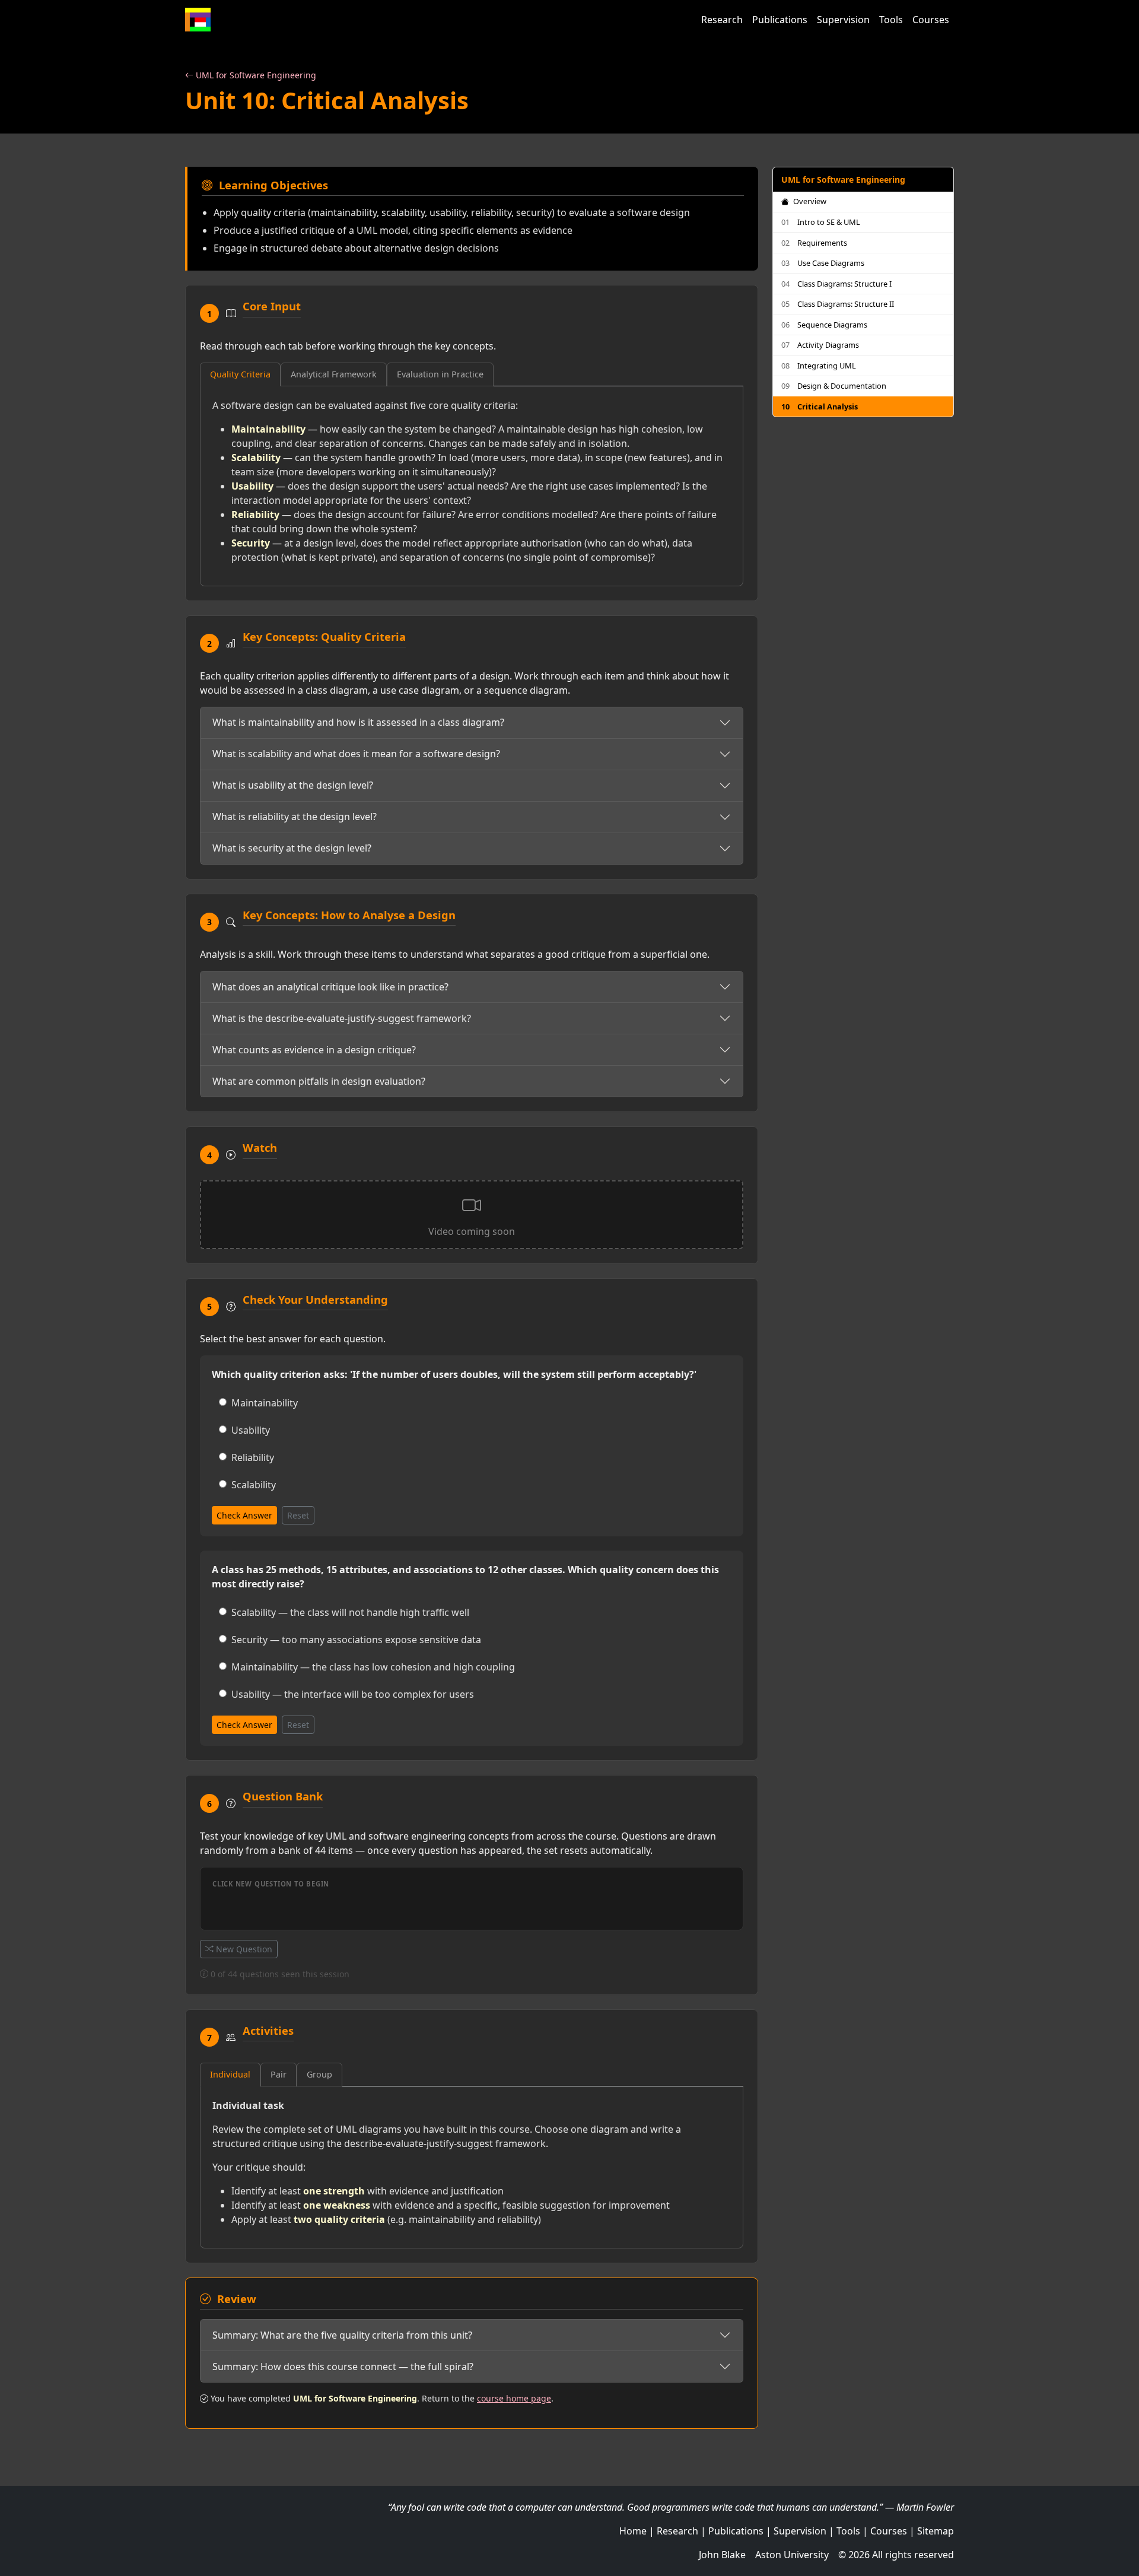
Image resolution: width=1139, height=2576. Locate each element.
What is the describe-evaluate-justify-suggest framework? (342, 1018)
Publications (780, 20)
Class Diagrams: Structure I (836, 284)
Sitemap (936, 2531)
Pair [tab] (279, 2074)
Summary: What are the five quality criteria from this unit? (342, 2335)
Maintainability (265, 1403)
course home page (514, 2398)
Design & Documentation (834, 386)
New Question (243, 1949)
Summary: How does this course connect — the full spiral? (343, 2367)
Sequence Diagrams (824, 325)
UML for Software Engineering (255, 75)
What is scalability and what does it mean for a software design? (356, 754)
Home (633, 2531)
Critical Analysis (820, 406)
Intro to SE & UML (821, 222)
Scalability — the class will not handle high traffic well (350, 1612)
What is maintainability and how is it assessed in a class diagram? (358, 722)
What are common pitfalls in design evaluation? (319, 1081)
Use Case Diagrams (823, 263)
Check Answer (244, 1515)
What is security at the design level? (292, 848)
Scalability (254, 1485)
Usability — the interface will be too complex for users (353, 1694)
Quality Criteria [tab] (240, 374)
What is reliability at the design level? (295, 817)
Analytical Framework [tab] (334, 374)
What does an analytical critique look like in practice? (330, 987)
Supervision (843, 20)
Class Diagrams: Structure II (838, 304)
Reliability (253, 1457)
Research (722, 20)
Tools (891, 20)
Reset (298, 1515)
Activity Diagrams (820, 345)
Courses (931, 20)
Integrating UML (819, 366)
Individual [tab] (230, 2074)
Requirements (814, 243)
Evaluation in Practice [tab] (440, 374)
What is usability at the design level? (293, 785)
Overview (809, 201)
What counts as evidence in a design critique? (314, 1050)
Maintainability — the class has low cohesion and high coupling (373, 1667)
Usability (251, 1430)
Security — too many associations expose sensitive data (356, 1640)
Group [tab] (319, 2074)
